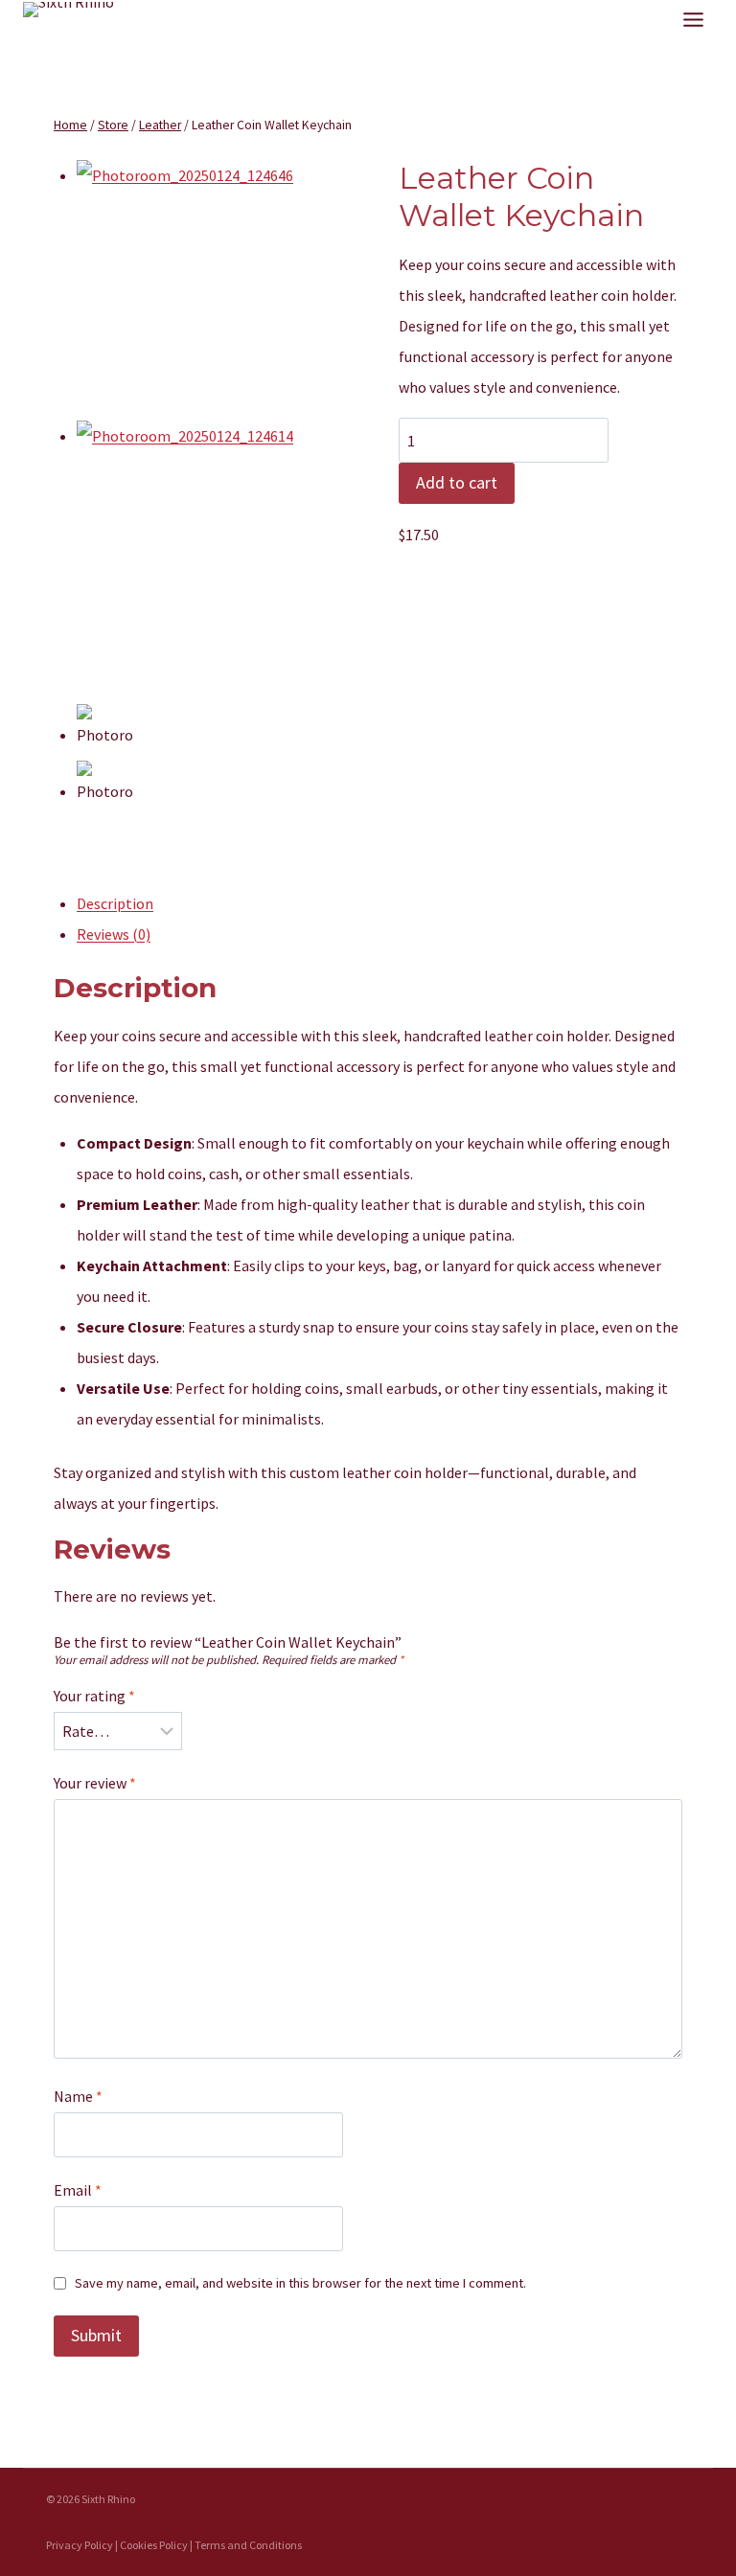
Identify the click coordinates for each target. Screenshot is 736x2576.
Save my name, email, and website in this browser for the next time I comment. (300, 2283)
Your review (95, 1783)
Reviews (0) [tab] (114, 934)
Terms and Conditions (248, 2545)
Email (78, 2190)
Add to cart (457, 482)
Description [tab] (115, 903)
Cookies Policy (154, 2545)
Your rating (94, 1696)
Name (78, 2096)
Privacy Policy (80, 2545)
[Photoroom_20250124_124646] (207, 290)
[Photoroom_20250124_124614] (207, 551)
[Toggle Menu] (693, 20)
